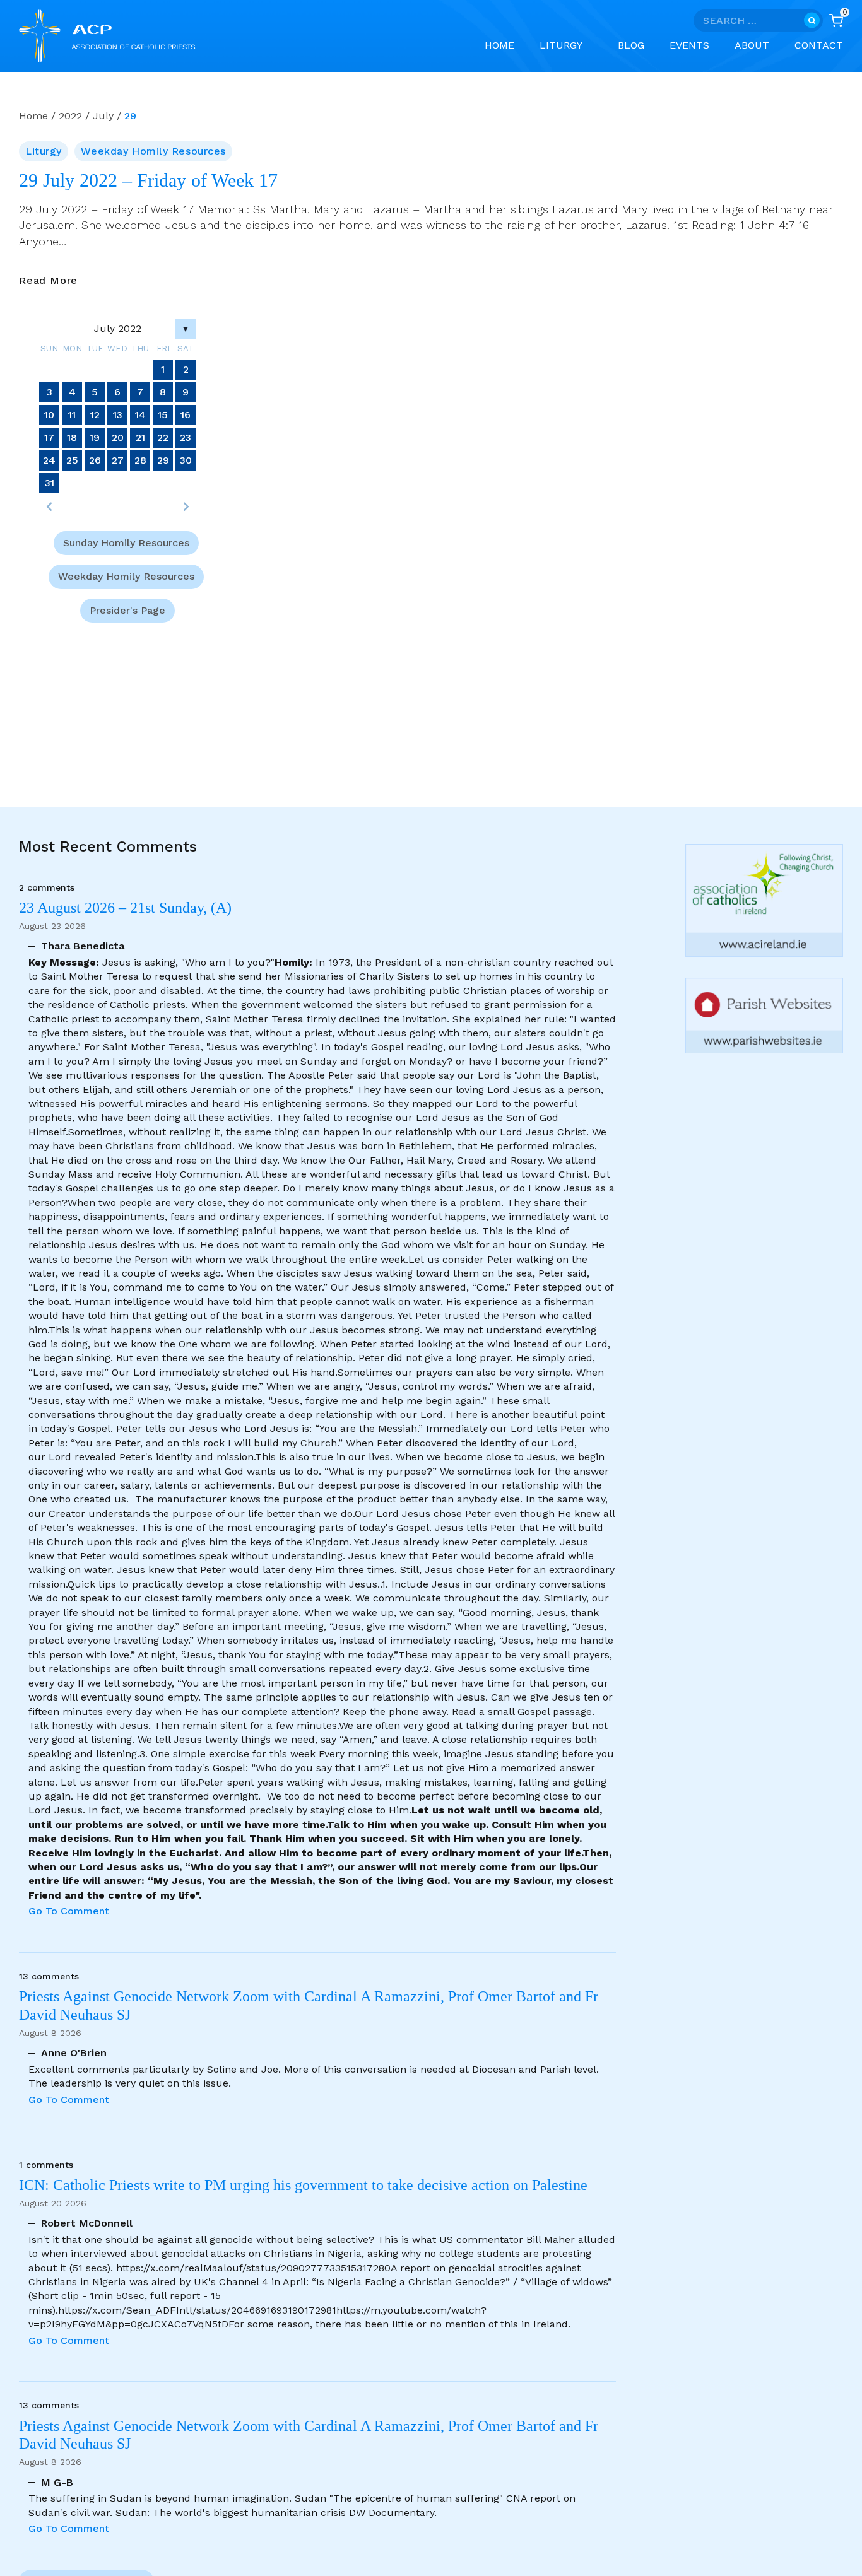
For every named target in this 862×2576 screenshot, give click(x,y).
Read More (48, 281)
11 (72, 415)
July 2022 (118, 328)
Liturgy (44, 151)
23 (186, 437)
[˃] (186, 506)
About (752, 45)
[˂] (49, 506)
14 (140, 415)
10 (49, 415)
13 (118, 415)
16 (186, 415)
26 (95, 460)
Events (689, 45)
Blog (631, 45)
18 (72, 437)
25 (72, 460)
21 (140, 437)
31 (50, 483)
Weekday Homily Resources (153, 151)
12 (95, 415)
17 (49, 437)
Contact (819, 45)
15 (163, 415)
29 (163, 460)
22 (163, 437)
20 (118, 437)
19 (95, 437)
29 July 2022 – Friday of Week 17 (148, 180)
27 (118, 460)
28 (140, 460)
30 (186, 460)
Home (499, 45)
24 (49, 460)
